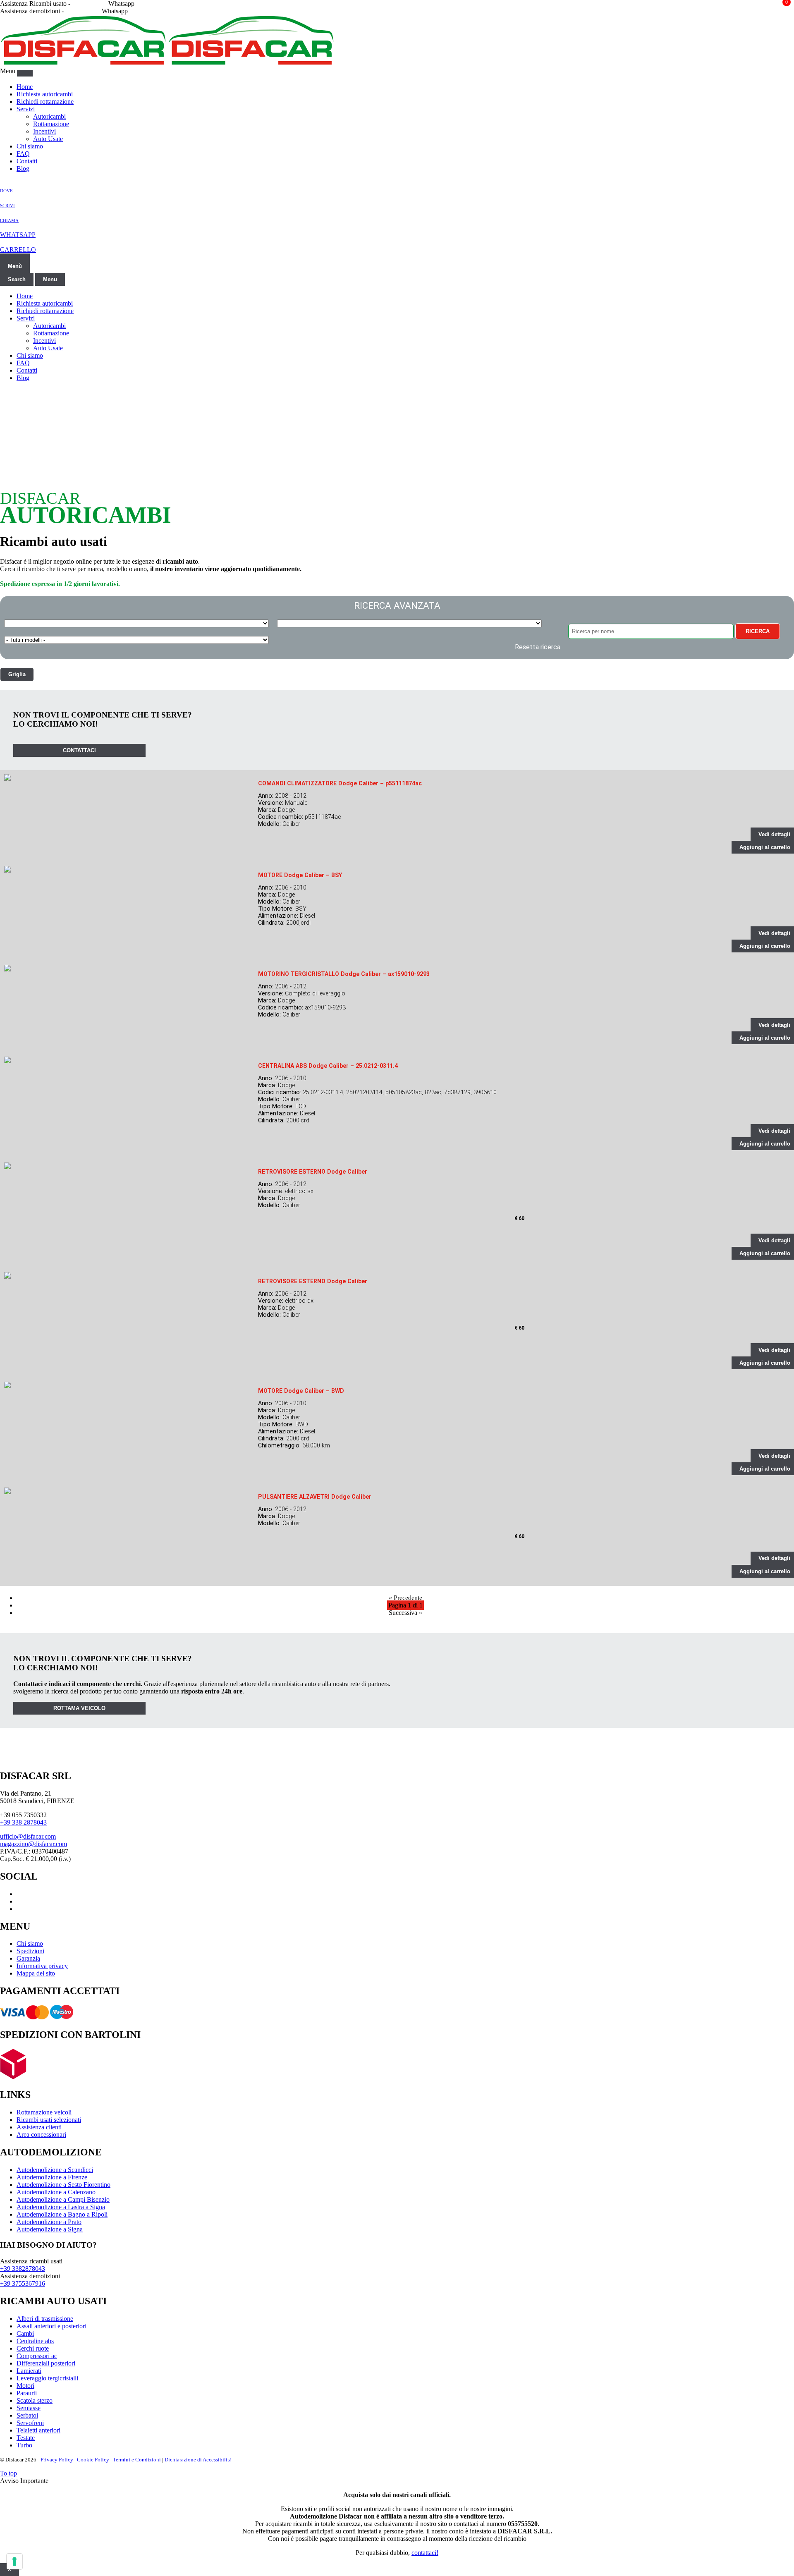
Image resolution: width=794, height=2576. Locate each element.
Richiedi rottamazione (45, 102)
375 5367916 (83, 11)
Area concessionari (41, 2135)
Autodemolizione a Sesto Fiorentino (63, 2185)
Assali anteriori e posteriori (51, 2326)
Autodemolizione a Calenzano (56, 2192)
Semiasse (29, 2408)
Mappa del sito (36, 1973)
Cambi (25, 2333)
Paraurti (27, 2393)
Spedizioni (30, 1951)
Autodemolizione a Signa (50, 2229)
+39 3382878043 (23, 2269)
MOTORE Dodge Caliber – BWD (301, 1391)
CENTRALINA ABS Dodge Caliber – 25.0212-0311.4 (328, 1066)
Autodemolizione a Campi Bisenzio (63, 2199)
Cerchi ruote (33, 2348)
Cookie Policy (93, 2460)
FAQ (23, 154)
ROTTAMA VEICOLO (79, 1708)
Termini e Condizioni (137, 2460)
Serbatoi (27, 2415)
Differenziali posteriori (46, 2363)
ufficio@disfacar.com (28, 1836)
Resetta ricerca (538, 647)
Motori (25, 2386)
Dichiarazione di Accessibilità (198, 2460)
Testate (26, 2438)
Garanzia (28, 1958)
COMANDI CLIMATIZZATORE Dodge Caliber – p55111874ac (340, 783)
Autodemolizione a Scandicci (55, 2170)
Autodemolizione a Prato (49, 2222)
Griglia (17, 674)
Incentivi (44, 131)
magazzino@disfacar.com (33, 1844)
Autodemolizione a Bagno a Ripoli (62, 2214)
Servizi (26, 109)
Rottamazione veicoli (44, 2112)
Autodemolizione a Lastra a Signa (61, 2207)
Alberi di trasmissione (45, 2319)
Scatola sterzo (35, 2400)
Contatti (27, 161)
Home (25, 87)
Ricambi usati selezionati (49, 2120)
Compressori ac (37, 2356)
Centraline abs (35, 2341)
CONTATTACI (79, 750)
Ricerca (758, 631)
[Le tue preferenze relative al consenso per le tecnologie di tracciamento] (14, 2562)
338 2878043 (89, 4)
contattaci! (425, 2553)
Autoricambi (49, 116)
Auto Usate (48, 139)
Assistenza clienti (39, 2127)
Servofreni (30, 2423)
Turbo (24, 2445)
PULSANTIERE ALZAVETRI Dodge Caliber (315, 1497)
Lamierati (29, 2371)
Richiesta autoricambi (45, 94)
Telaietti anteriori (38, 2430)
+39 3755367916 (23, 2283)
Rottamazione (51, 124)
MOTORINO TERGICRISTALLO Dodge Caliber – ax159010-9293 (344, 974)
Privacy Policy (57, 2460)
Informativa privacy (42, 1966)
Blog (23, 169)
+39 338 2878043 (23, 1822)
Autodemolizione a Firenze (52, 2177)
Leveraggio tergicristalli (47, 2378)
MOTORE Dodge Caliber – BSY (300, 875)
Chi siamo (30, 146)
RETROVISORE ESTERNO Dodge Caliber (313, 1172)
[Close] (25, 73)
